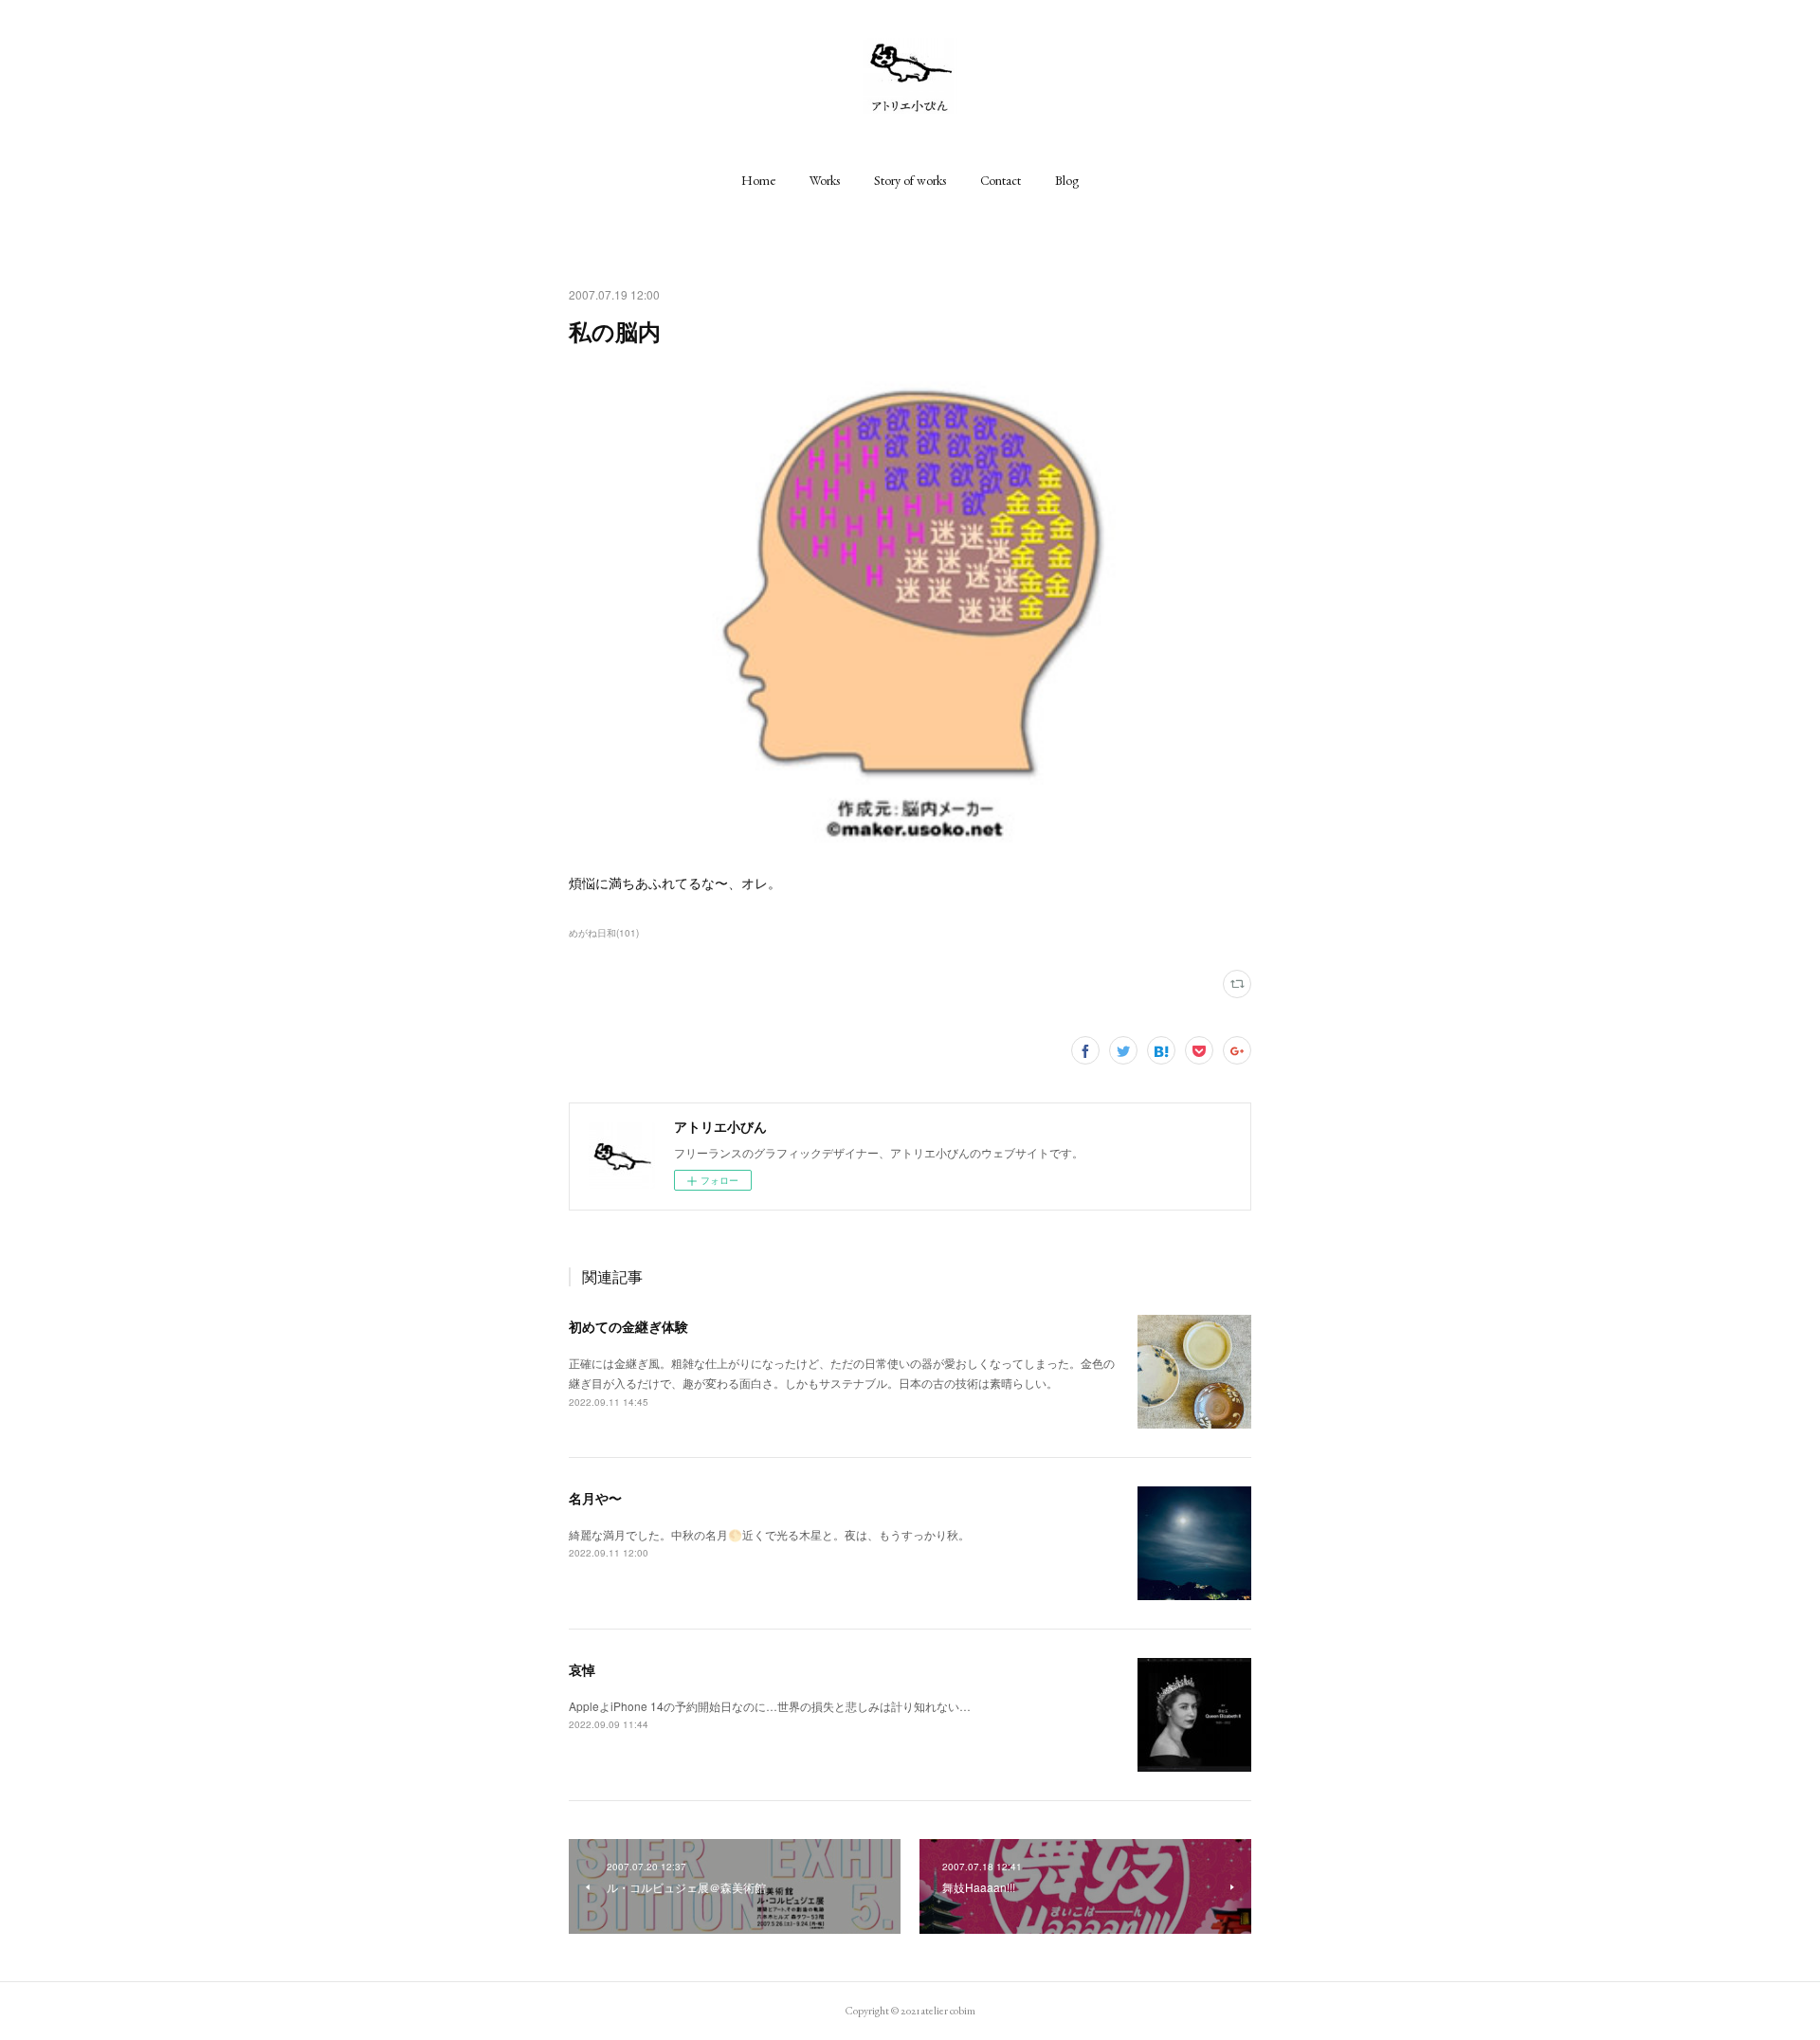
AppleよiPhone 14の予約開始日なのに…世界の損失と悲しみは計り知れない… (770, 1706)
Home (758, 180)
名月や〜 (595, 1498)
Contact (1001, 180)
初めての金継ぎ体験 (628, 1326)
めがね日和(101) (604, 933)
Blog (1067, 180)
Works (825, 180)
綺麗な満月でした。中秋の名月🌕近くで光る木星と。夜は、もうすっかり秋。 (769, 1534)
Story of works (910, 180)
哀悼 (582, 1669)
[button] (758, 180)
